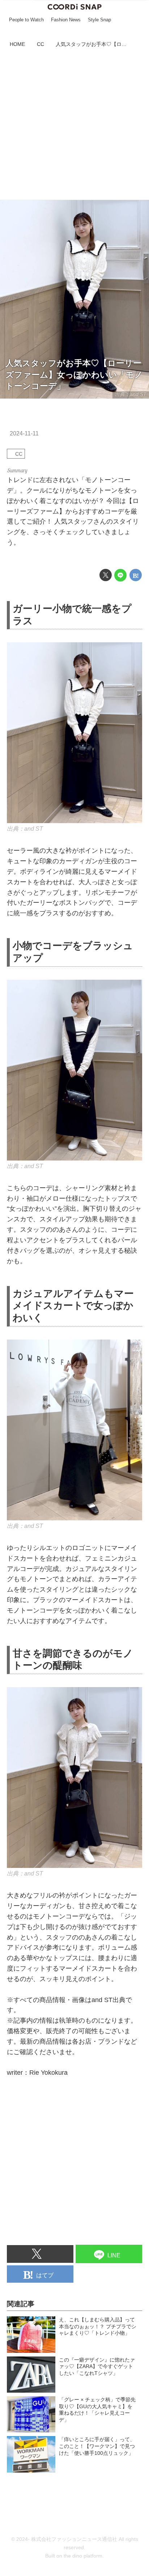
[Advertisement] (74, 125)
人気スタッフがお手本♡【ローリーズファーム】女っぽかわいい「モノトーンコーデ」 (74, 375)
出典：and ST (25, 829)
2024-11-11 (24, 433)
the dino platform (83, 2556)
